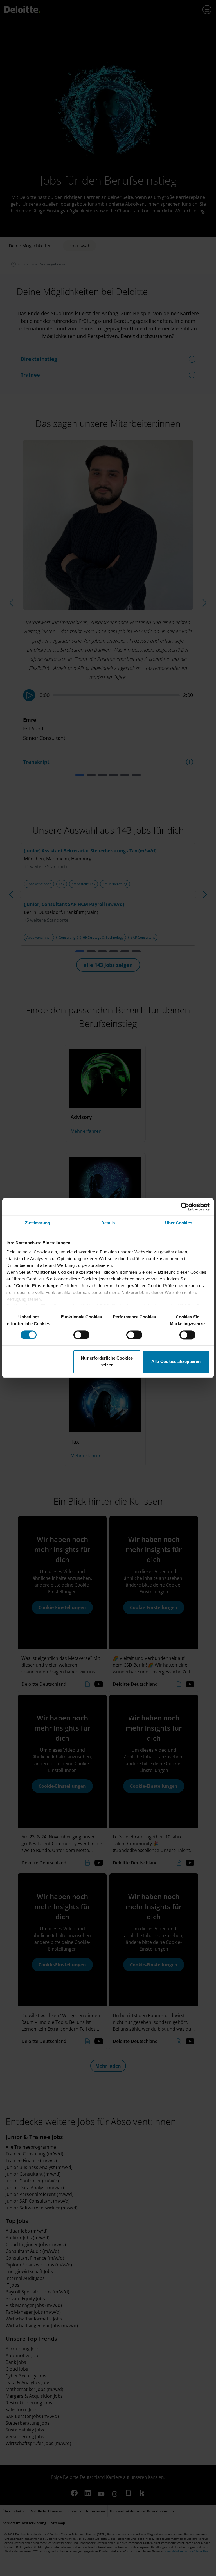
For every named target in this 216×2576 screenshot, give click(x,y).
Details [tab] (108, 1223)
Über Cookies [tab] (179, 1223)
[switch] (81, 1335)
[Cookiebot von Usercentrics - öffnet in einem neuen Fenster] (185, 1207)
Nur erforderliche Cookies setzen (107, 1362)
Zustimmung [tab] (38, 1223)
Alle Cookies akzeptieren (176, 1362)
